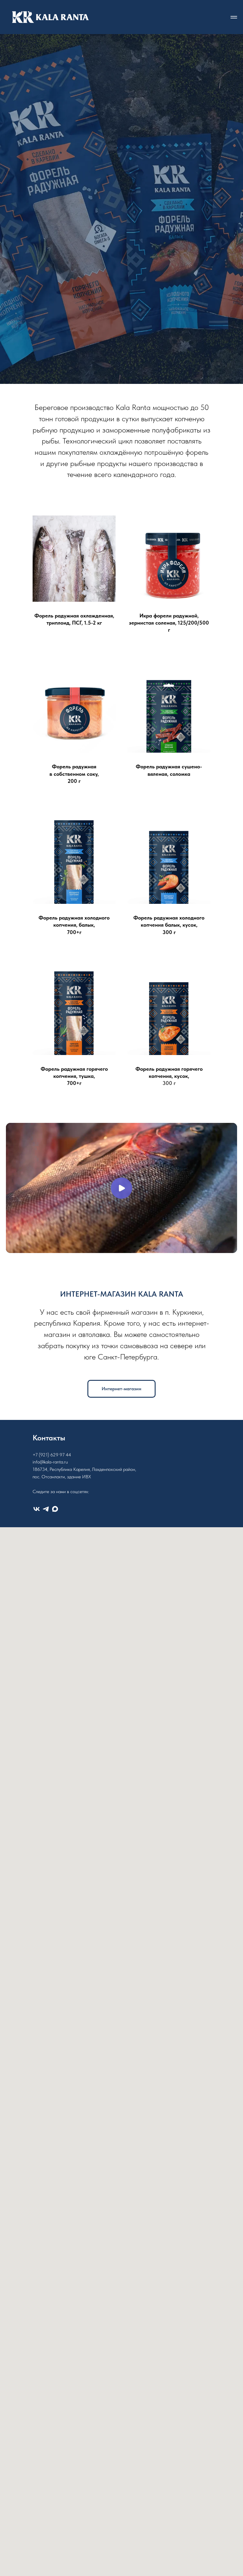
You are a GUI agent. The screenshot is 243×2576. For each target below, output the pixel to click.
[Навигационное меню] (234, 17)
